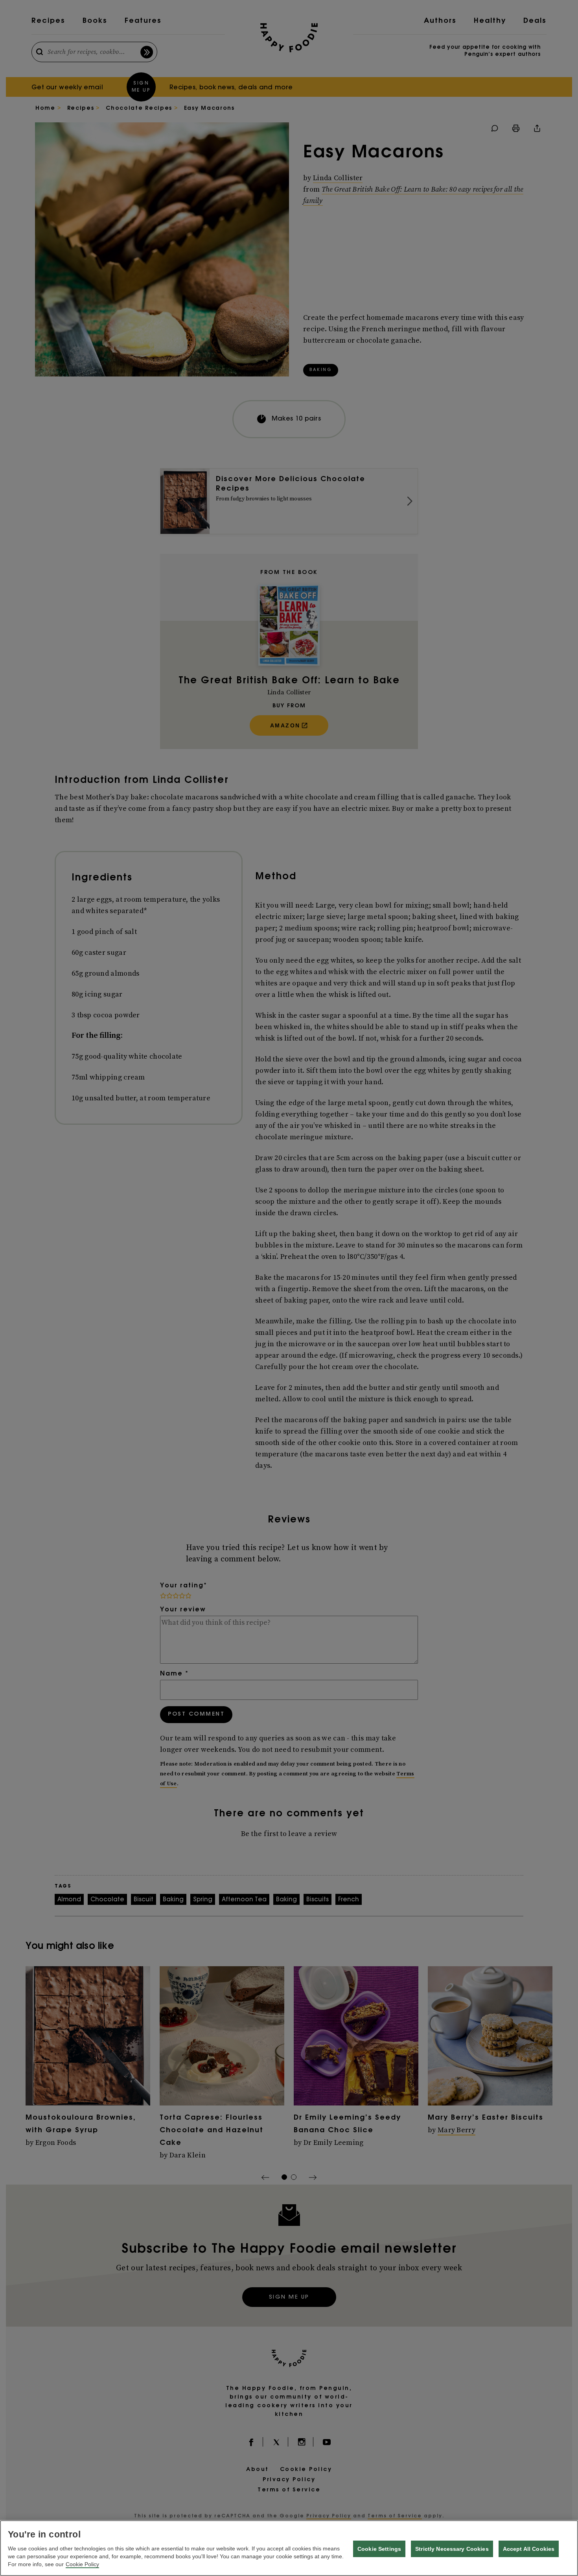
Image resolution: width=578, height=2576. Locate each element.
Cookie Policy (82, 2564)
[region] (289, 2548)
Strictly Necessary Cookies (452, 2549)
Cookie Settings (379, 2549)
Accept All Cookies (529, 2549)
